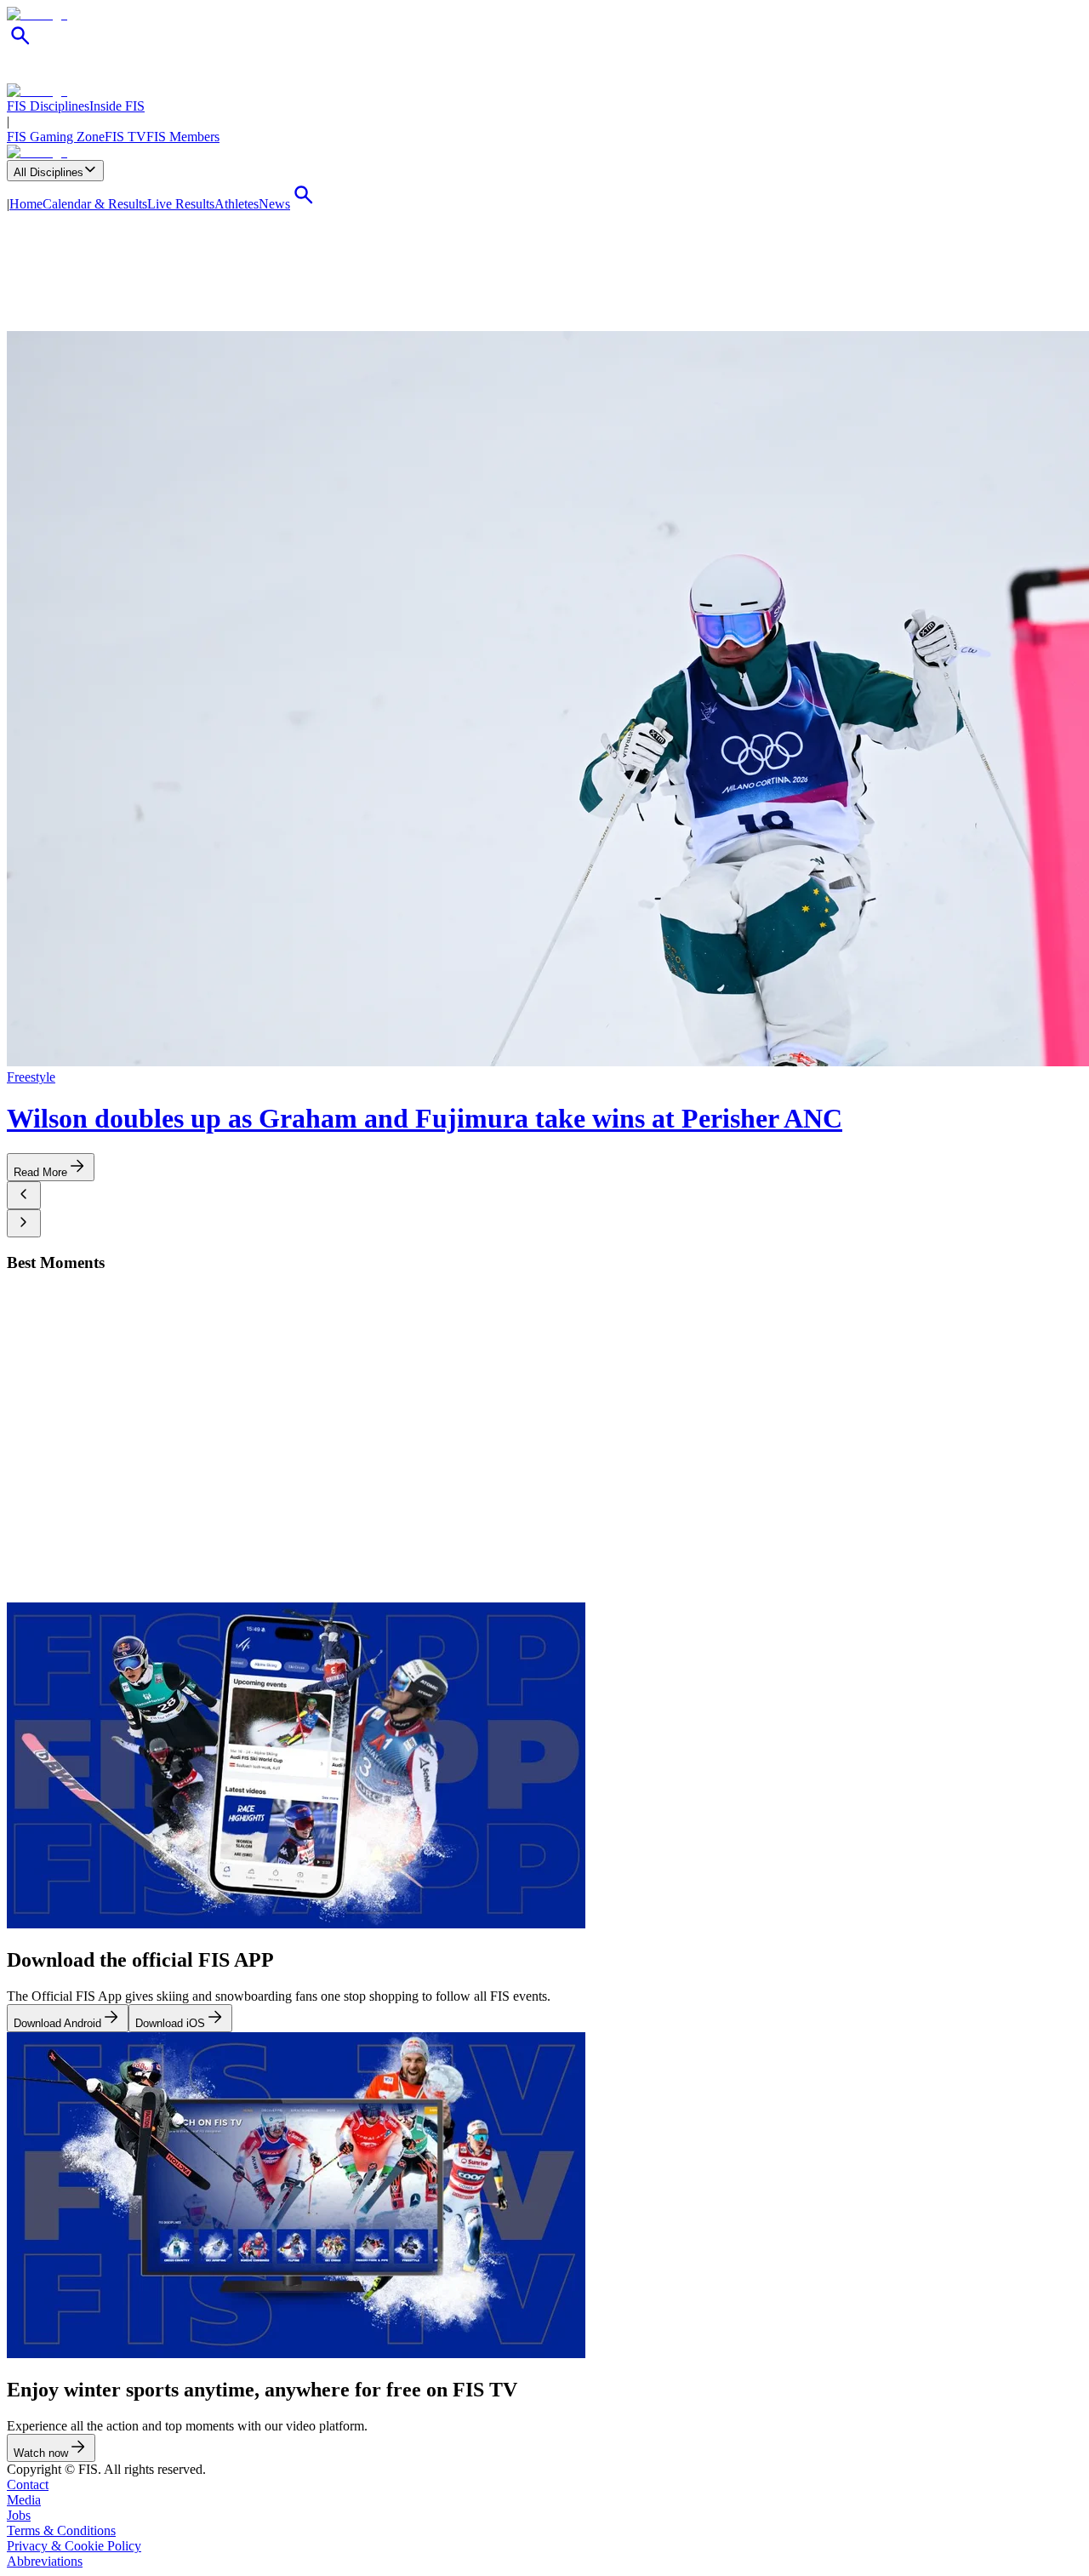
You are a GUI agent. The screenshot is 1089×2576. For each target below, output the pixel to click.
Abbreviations (45, 2561)
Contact (28, 2485)
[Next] (24, 1223)
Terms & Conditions (61, 2530)
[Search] (20, 45)
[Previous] (24, 1195)
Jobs (19, 2515)
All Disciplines (48, 172)
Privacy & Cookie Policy (74, 2546)
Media (24, 2500)
